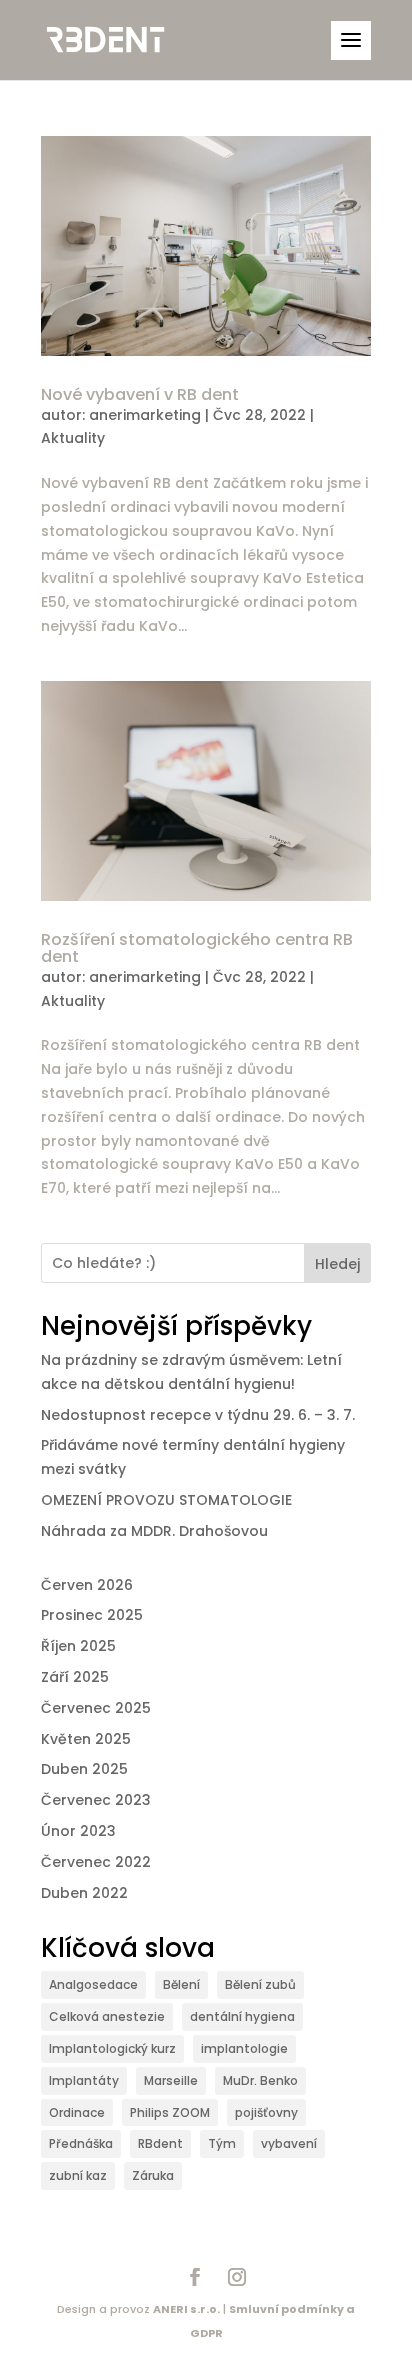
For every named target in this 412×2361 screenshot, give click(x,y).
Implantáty (84, 2080)
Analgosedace (93, 1984)
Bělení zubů (260, 1984)
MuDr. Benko (260, 2080)
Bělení (181, 1984)
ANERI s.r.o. (186, 2309)
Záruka (153, 2175)
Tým (222, 2143)
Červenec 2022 (96, 1862)
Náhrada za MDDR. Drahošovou (154, 1531)
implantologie (244, 2048)
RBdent (160, 2143)
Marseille (171, 2080)
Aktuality (73, 438)
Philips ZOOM (170, 2112)
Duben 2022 (84, 1893)
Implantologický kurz (112, 2048)
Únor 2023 (78, 1831)
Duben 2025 (84, 1769)
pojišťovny (266, 2112)
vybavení (289, 2143)
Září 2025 (75, 1677)
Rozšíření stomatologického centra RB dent (197, 948)
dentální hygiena (242, 2016)
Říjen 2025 (78, 1646)
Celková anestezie (107, 2016)
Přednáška (81, 2143)
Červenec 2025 (96, 1708)
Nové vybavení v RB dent (140, 394)
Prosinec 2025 (92, 1615)
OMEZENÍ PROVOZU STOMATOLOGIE (166, 1500)
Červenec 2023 (96, 1800)
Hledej (337, 1264)
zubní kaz (78, 2175)
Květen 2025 (86, 1739)
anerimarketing (145, 415)
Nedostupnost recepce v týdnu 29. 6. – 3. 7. (198, 1415)
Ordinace (77, 2112)
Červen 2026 (87, 1585)
